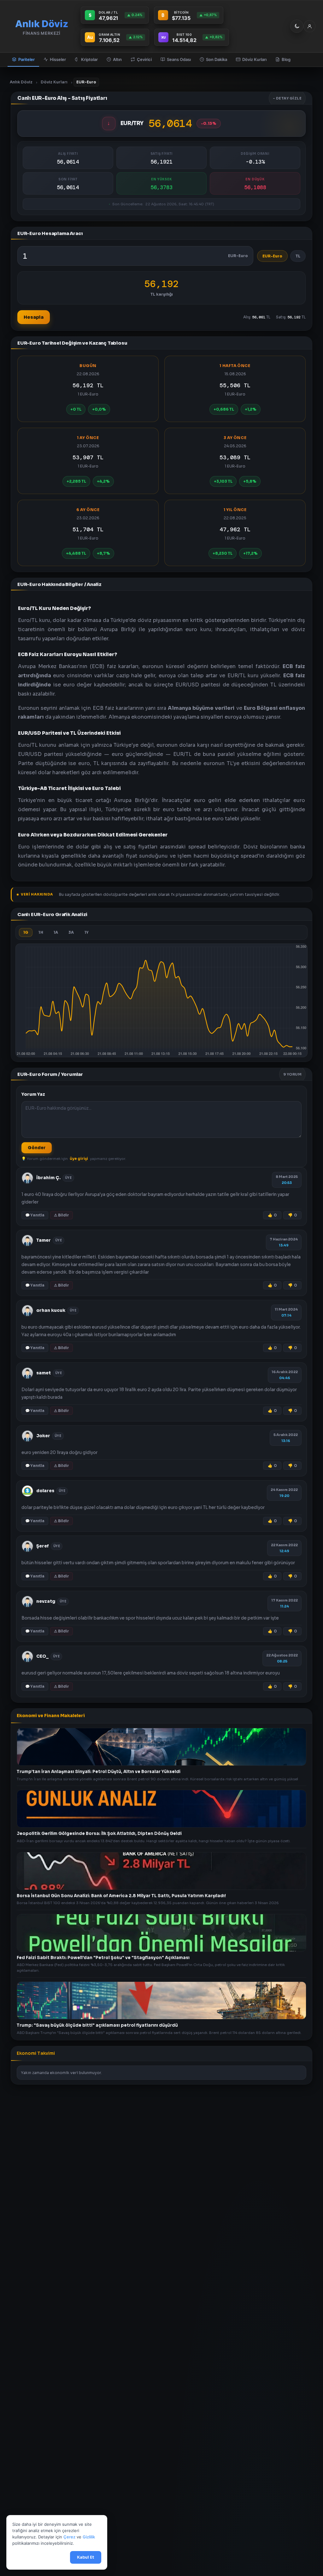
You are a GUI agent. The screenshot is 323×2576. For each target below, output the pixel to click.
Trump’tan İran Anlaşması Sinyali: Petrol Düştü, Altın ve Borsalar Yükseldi (99, 1772)
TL (298, 256)
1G (26, 932)
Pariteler (26, 59)
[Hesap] (309, 26)
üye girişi (79, 1159)
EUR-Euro (272, 256)
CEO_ (42, 1656)
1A (56, 932)
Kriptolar (89, 59)
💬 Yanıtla (35, 1215)
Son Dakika (217, 59)
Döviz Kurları (254, 59)
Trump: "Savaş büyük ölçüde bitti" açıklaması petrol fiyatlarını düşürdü (97, 2025)
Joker (43, 1436)
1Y (87, 932)
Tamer (44, 1240)
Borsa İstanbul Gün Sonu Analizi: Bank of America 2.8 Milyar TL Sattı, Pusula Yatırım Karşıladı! (121, 1895)
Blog (286, 59)
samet (44, 1373)
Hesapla (34, 317)
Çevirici (144, 59)
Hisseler (58, 59)
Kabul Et (86, 2558)
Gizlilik (89, 2537)
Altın (117, 59)
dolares (45, 1491)
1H (41, 932)
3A (71, 932)
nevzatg (46, 1601)
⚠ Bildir (62, 1215)
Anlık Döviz (21, 82)
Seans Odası (179, 59)
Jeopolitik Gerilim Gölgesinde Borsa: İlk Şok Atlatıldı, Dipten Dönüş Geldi (99, 1834)
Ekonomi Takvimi (36, 2053)
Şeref (43, 1546)
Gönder (37, 1148)
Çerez (69, 2537)
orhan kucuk (51, 1310)
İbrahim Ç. (48, 1178)
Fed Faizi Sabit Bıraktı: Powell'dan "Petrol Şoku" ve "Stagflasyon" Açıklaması (103, 1958)
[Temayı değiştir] (297, 26)
